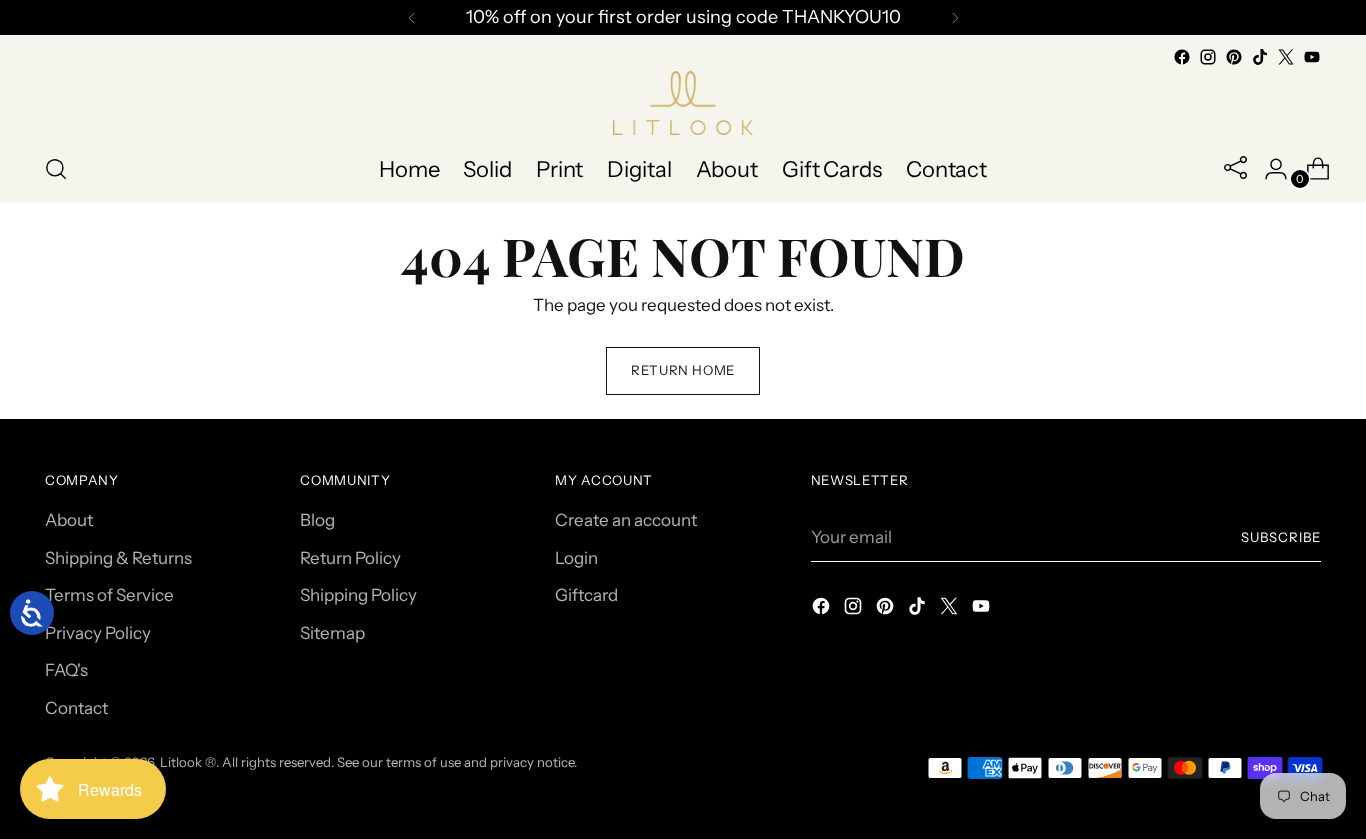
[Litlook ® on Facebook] (1182, 57)
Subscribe (1281, 537)
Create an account (626, 520)
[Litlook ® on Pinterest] (1234, 57)
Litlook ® (188, 762)
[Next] (955, 17)
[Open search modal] (56, 169)
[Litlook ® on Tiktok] (1260, 57)
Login (576, 558)
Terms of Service (109, 595)
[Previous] (412, 17)
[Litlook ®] (683, 103)
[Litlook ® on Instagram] (1208, 57)
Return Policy (350, 558)
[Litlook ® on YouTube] (1312, 57)
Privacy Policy (98, 633)
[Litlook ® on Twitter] (1286, 57)
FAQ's (66, 670)
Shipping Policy (358, 595)
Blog (317, 520)
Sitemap (332, 633)
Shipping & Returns (118, 558)
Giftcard (586, 595)
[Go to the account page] (1268, 169)
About (69, 520)
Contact (76, 708)
